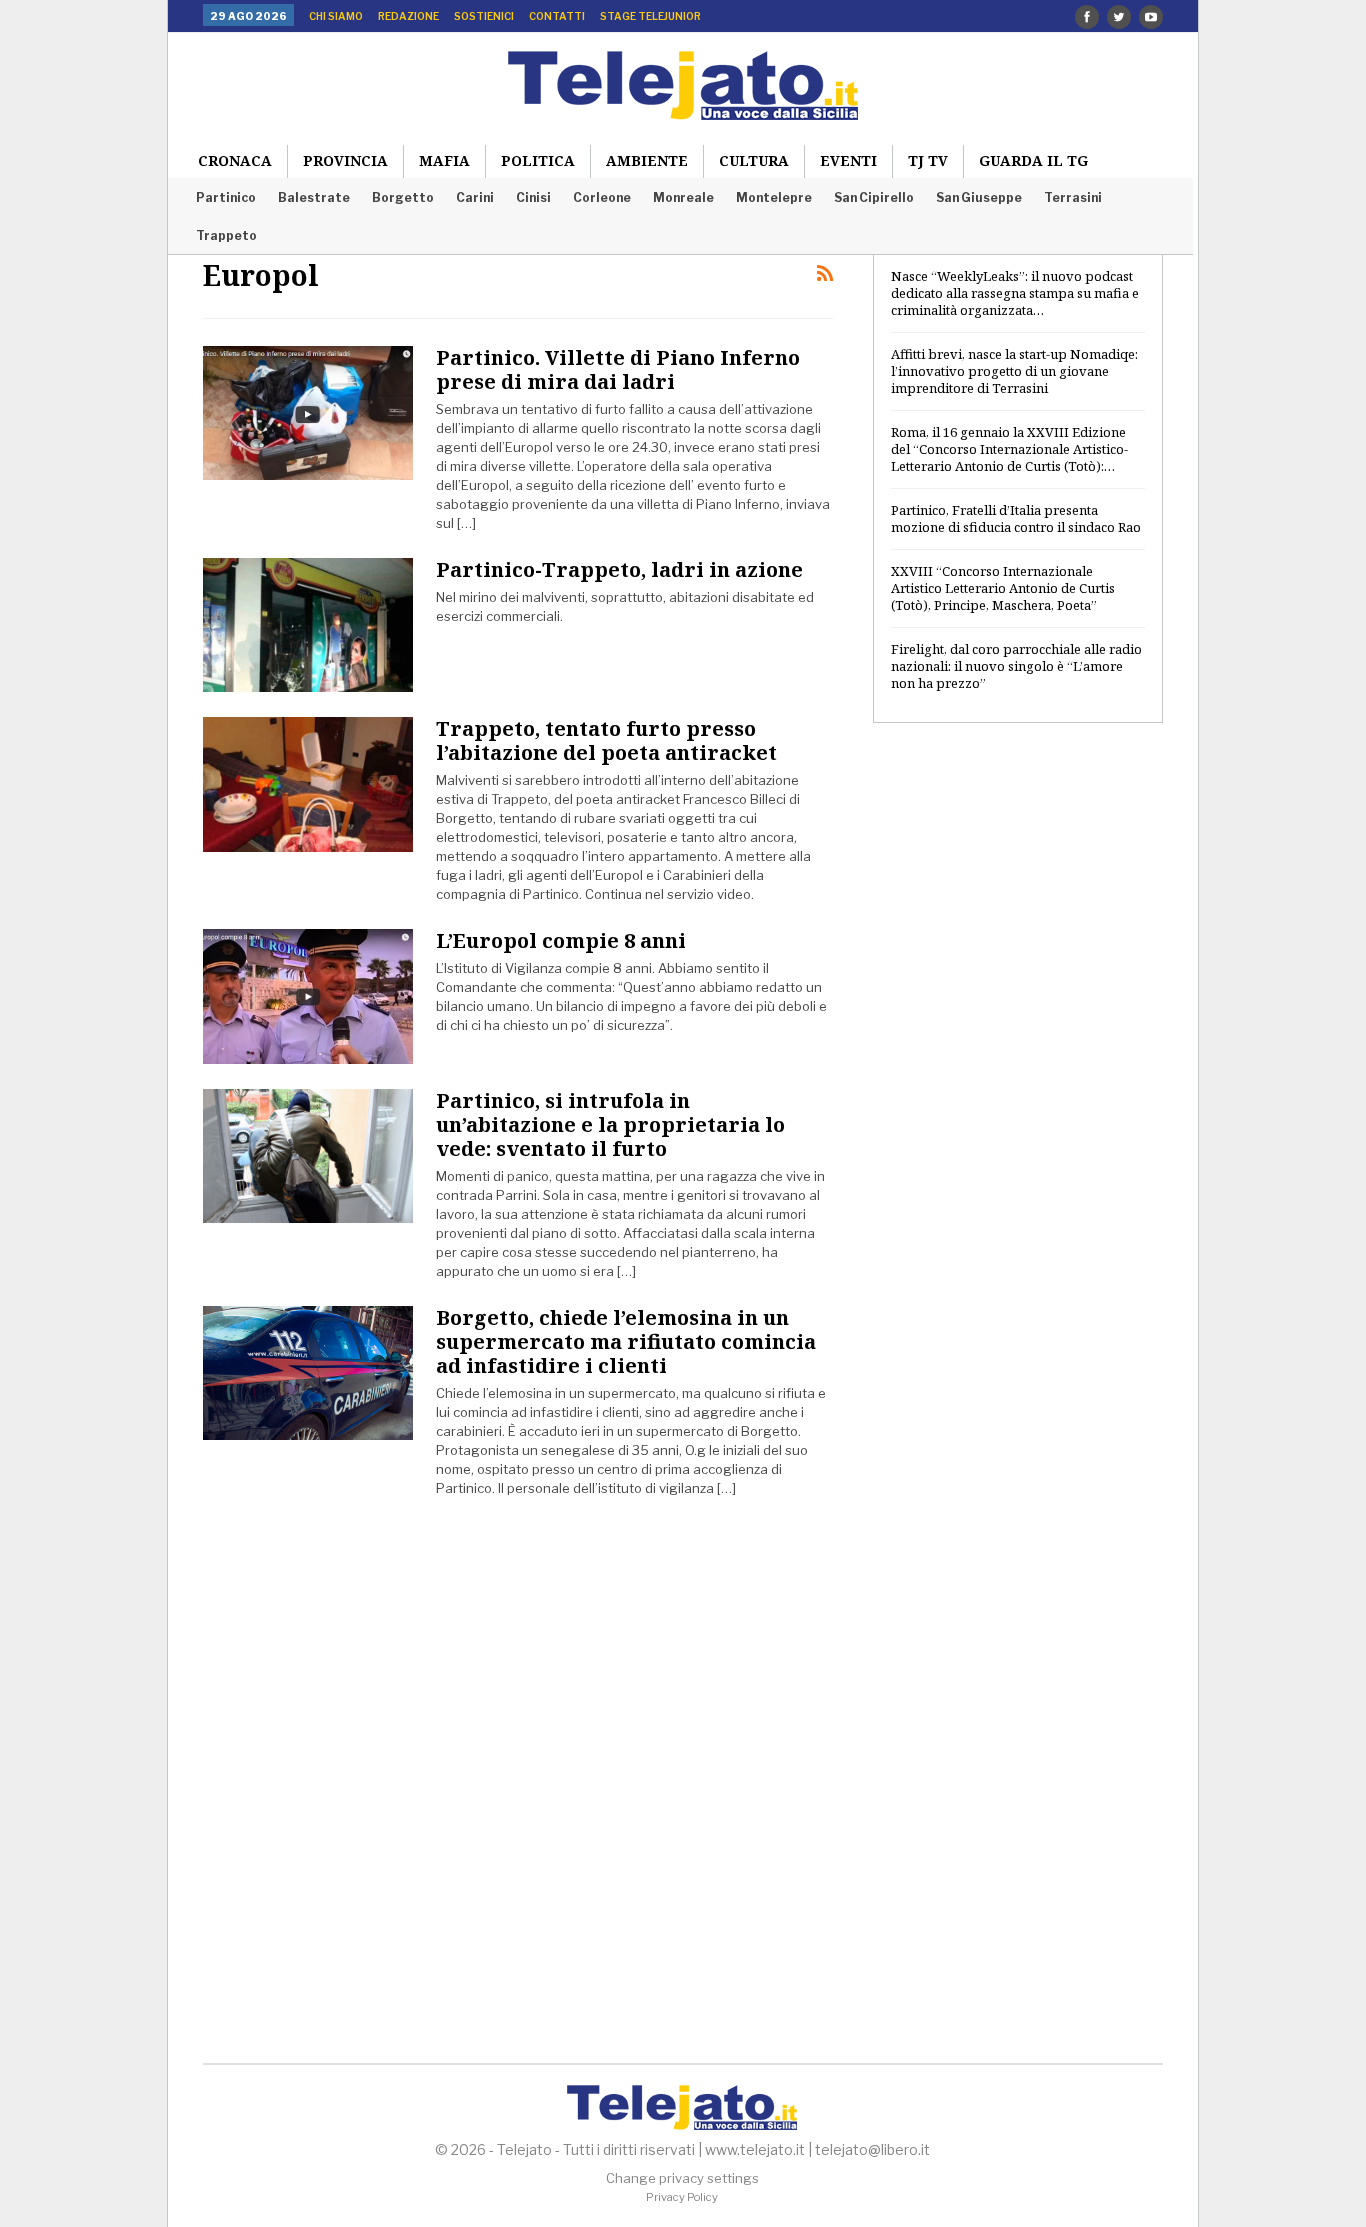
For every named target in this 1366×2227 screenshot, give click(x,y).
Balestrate (314, 197)
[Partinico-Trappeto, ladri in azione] (308, 625)
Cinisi (533, 197)
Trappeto (226, 235)
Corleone (602, 197)
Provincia (345, 160)
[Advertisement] (1018, 1063)
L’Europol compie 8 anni (561, 940)
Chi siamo (336, 16)
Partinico (226, 197)
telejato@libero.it (872, 2149)
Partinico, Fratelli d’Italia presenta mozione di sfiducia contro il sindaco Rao (1016, 518)
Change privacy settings (682, 2178)
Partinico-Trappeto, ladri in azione (619, 569)
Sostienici (484, 16)
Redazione (408, 16)
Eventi (848, 160)
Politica (538, 160)
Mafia (444, 160)
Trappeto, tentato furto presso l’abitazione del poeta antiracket (606, 740)
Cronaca (235, 160)
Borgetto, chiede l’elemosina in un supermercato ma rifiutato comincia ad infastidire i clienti (626, 1341)
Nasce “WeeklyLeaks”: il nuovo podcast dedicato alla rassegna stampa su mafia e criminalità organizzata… (1015, 293)
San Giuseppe (979, 197)
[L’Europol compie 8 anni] (308, 996)
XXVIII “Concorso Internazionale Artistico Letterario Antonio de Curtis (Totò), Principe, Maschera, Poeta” (1003, 588)
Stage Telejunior (650, 16)
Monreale (683, 197)
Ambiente (647, 160)
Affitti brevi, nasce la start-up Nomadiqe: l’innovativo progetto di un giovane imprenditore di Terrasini (1014, 371)
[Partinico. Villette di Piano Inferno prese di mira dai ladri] (308, 413)
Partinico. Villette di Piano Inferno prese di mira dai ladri (618, 369)
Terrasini (1073, 197)
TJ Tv (928, 160)
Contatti (557, 16)
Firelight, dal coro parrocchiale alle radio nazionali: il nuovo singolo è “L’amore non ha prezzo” (1016, 666)
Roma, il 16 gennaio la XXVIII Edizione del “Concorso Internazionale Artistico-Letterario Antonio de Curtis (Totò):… (1009, 449)
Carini (475, 197)
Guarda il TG (1033, 160)
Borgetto (403, 197)
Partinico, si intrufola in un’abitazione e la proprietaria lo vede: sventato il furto (610, 1124)
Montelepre (774, 197)
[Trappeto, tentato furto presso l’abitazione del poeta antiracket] (308, 784)
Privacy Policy (682, 2197)
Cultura (754, 160)
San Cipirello (874, 197)
